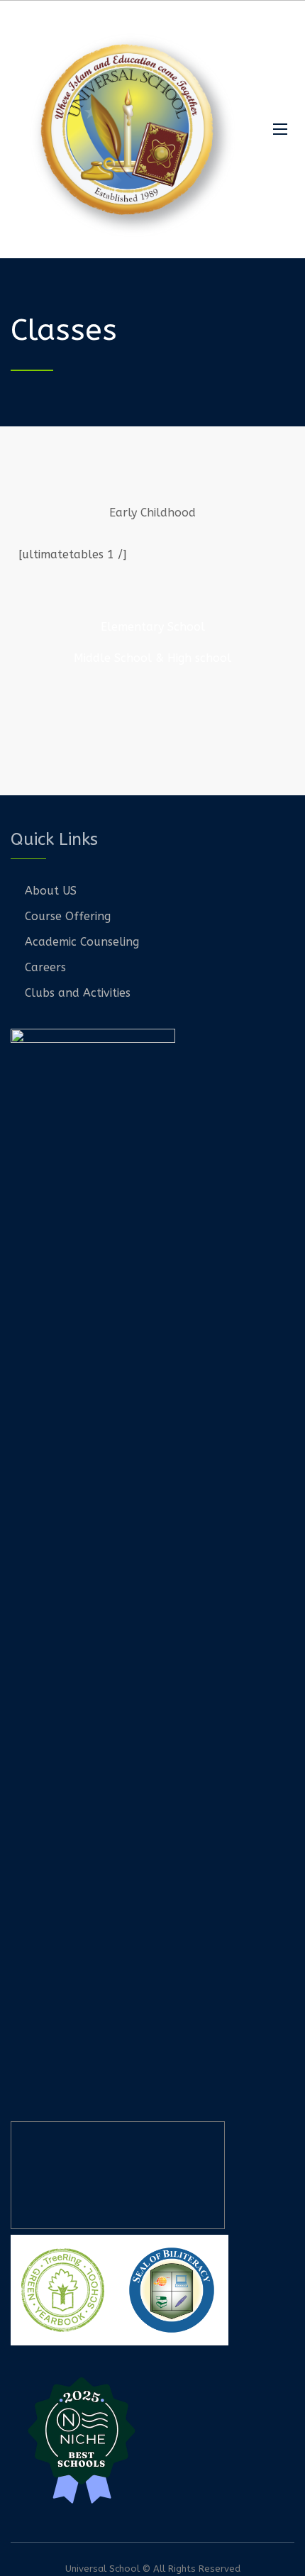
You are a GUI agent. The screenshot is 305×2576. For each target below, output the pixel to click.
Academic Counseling (82, 942)
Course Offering (68, 916)
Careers (45, 967)
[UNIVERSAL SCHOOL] (131, 129)
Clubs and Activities (78, 993)
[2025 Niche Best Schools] (152, 2438)
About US (51, 891)
